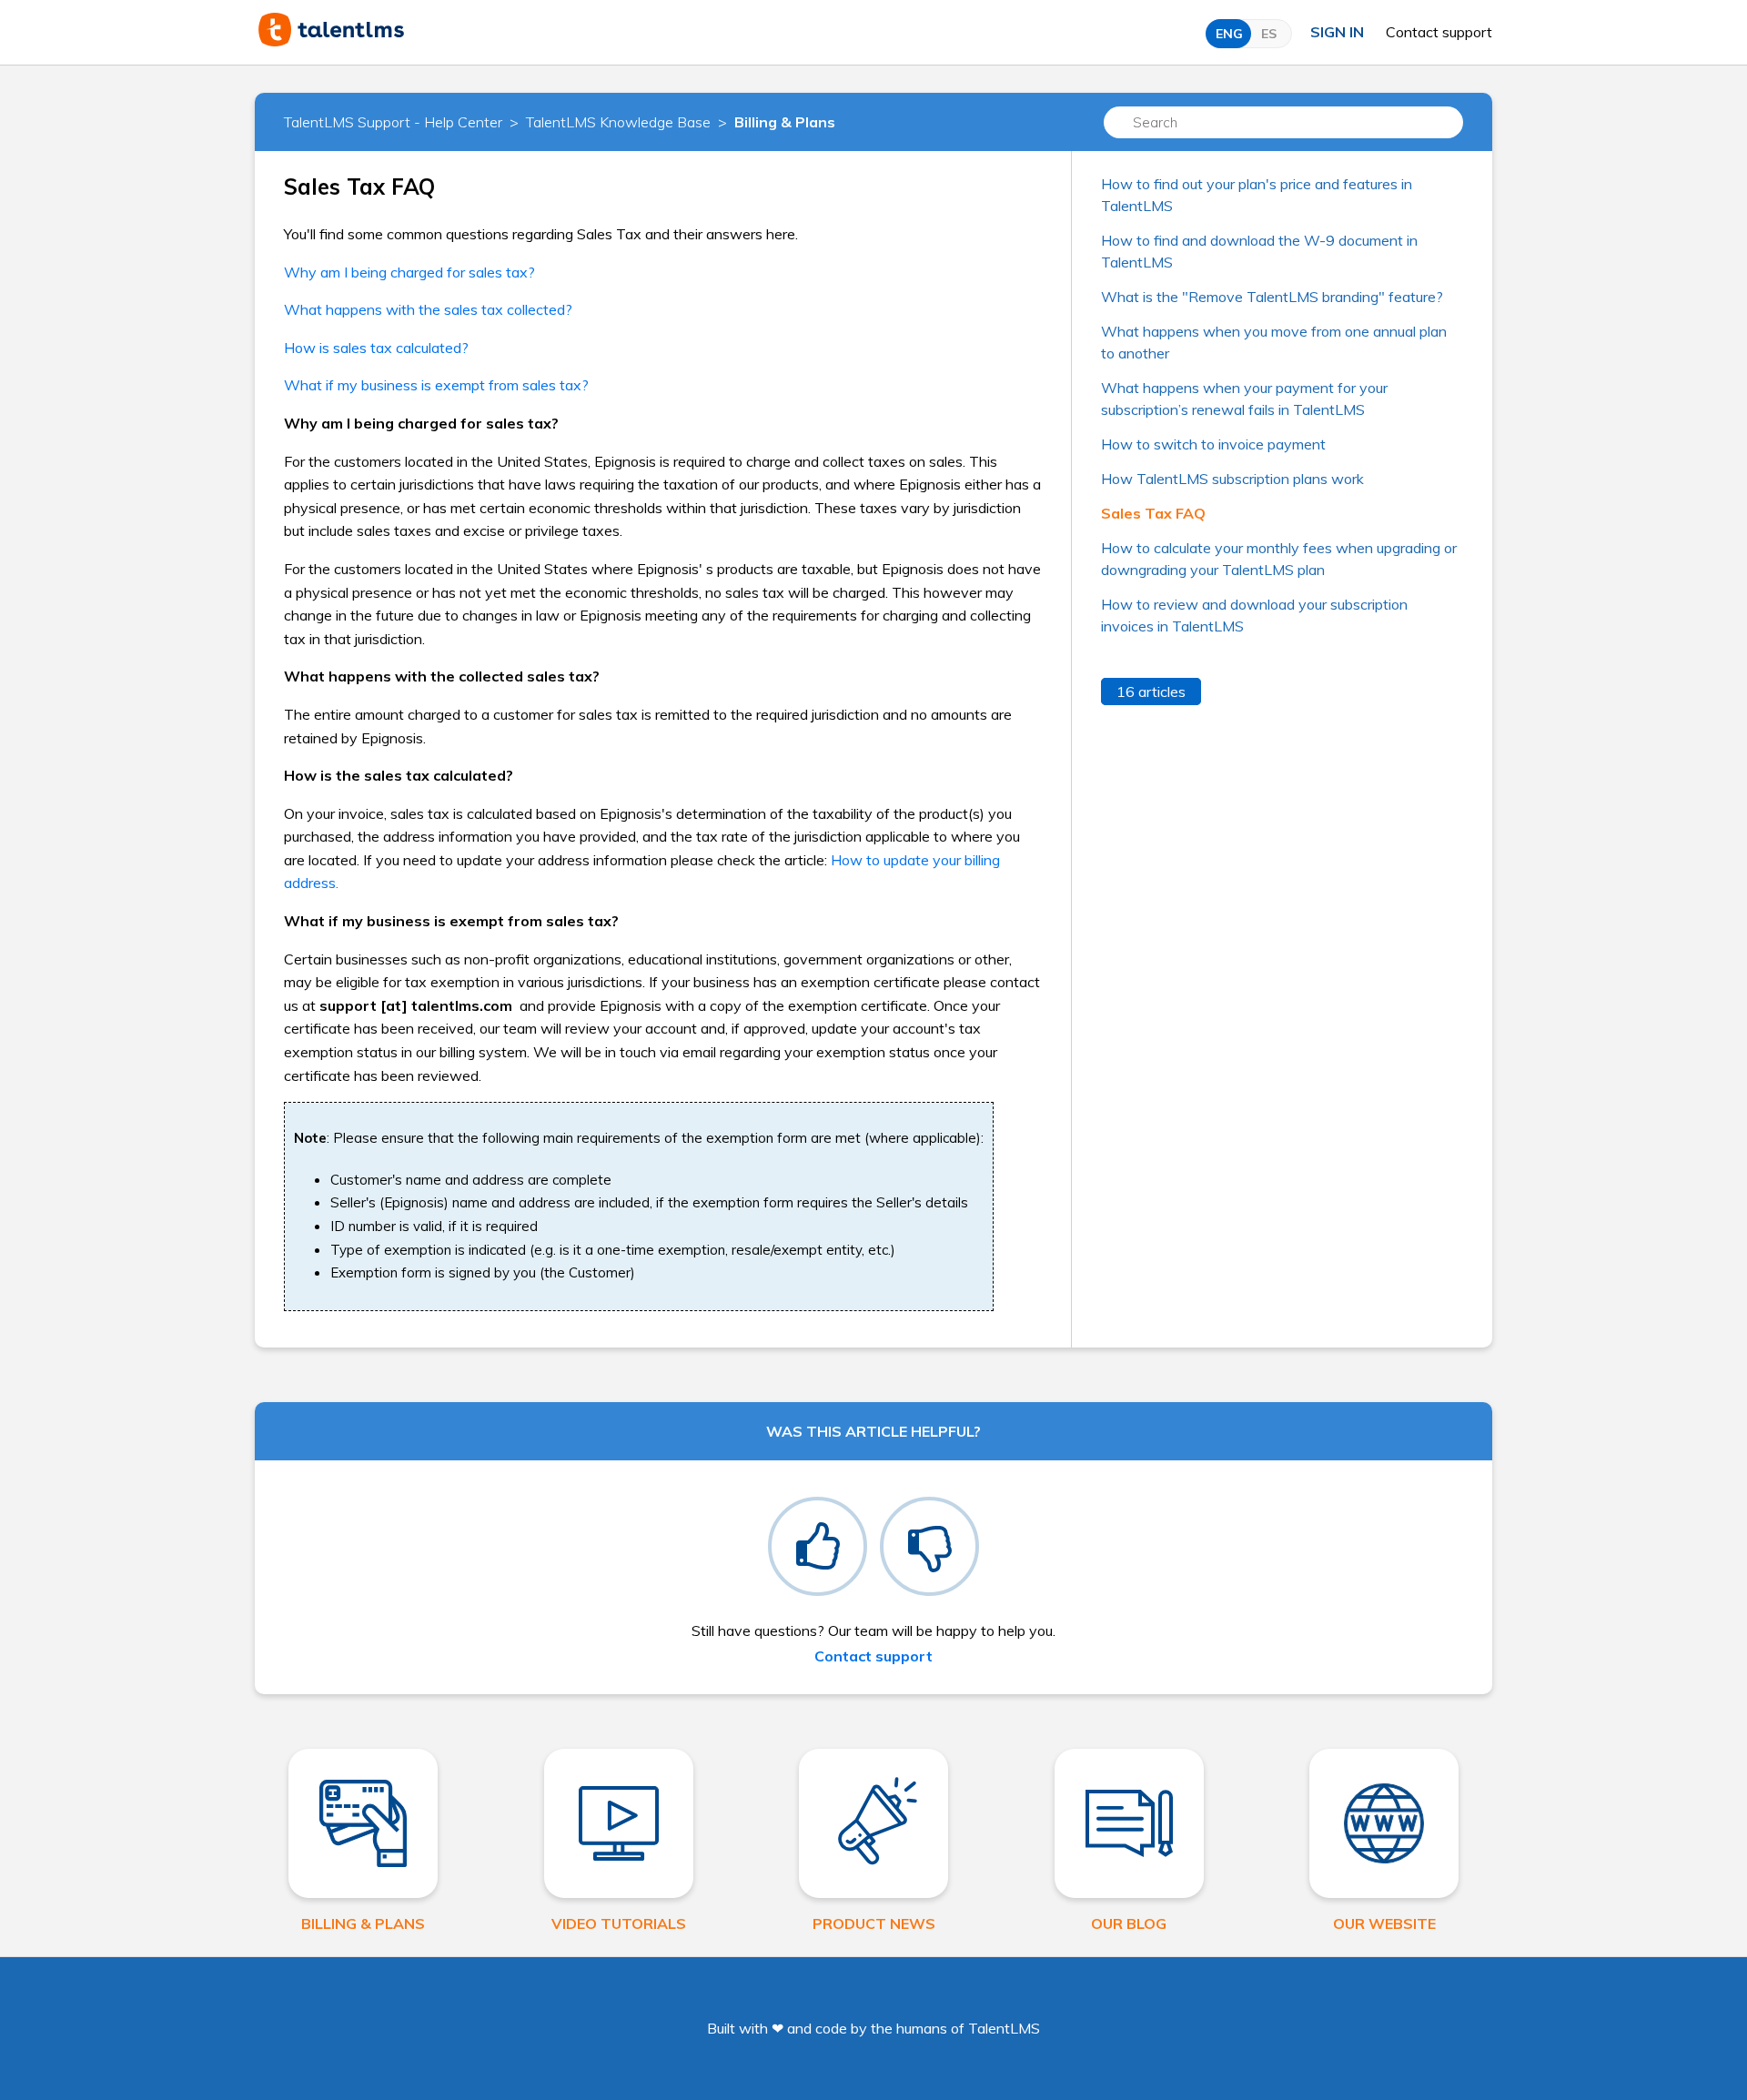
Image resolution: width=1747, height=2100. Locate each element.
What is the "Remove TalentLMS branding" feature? (1272, 297)
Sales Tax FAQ (1153, 513)
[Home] (331, 41)
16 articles (1151, 692)
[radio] (818, 1546)
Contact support (1439, 32)
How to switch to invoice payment (1213, 444)
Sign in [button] (1337, 32)
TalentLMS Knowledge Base (618, 122)
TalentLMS (1004, 2028)
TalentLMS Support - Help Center (393, 122)
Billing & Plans (785, 122)
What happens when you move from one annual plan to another (1274, 342)
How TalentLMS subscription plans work (1232, 479)
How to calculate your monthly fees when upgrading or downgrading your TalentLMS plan (1279, 559)
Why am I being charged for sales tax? (409, 272)
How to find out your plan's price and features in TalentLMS (1257, 195)
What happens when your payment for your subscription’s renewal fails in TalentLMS (1244, 399)
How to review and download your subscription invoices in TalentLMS (1254, 615)
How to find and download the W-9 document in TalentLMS (1259, 251)
